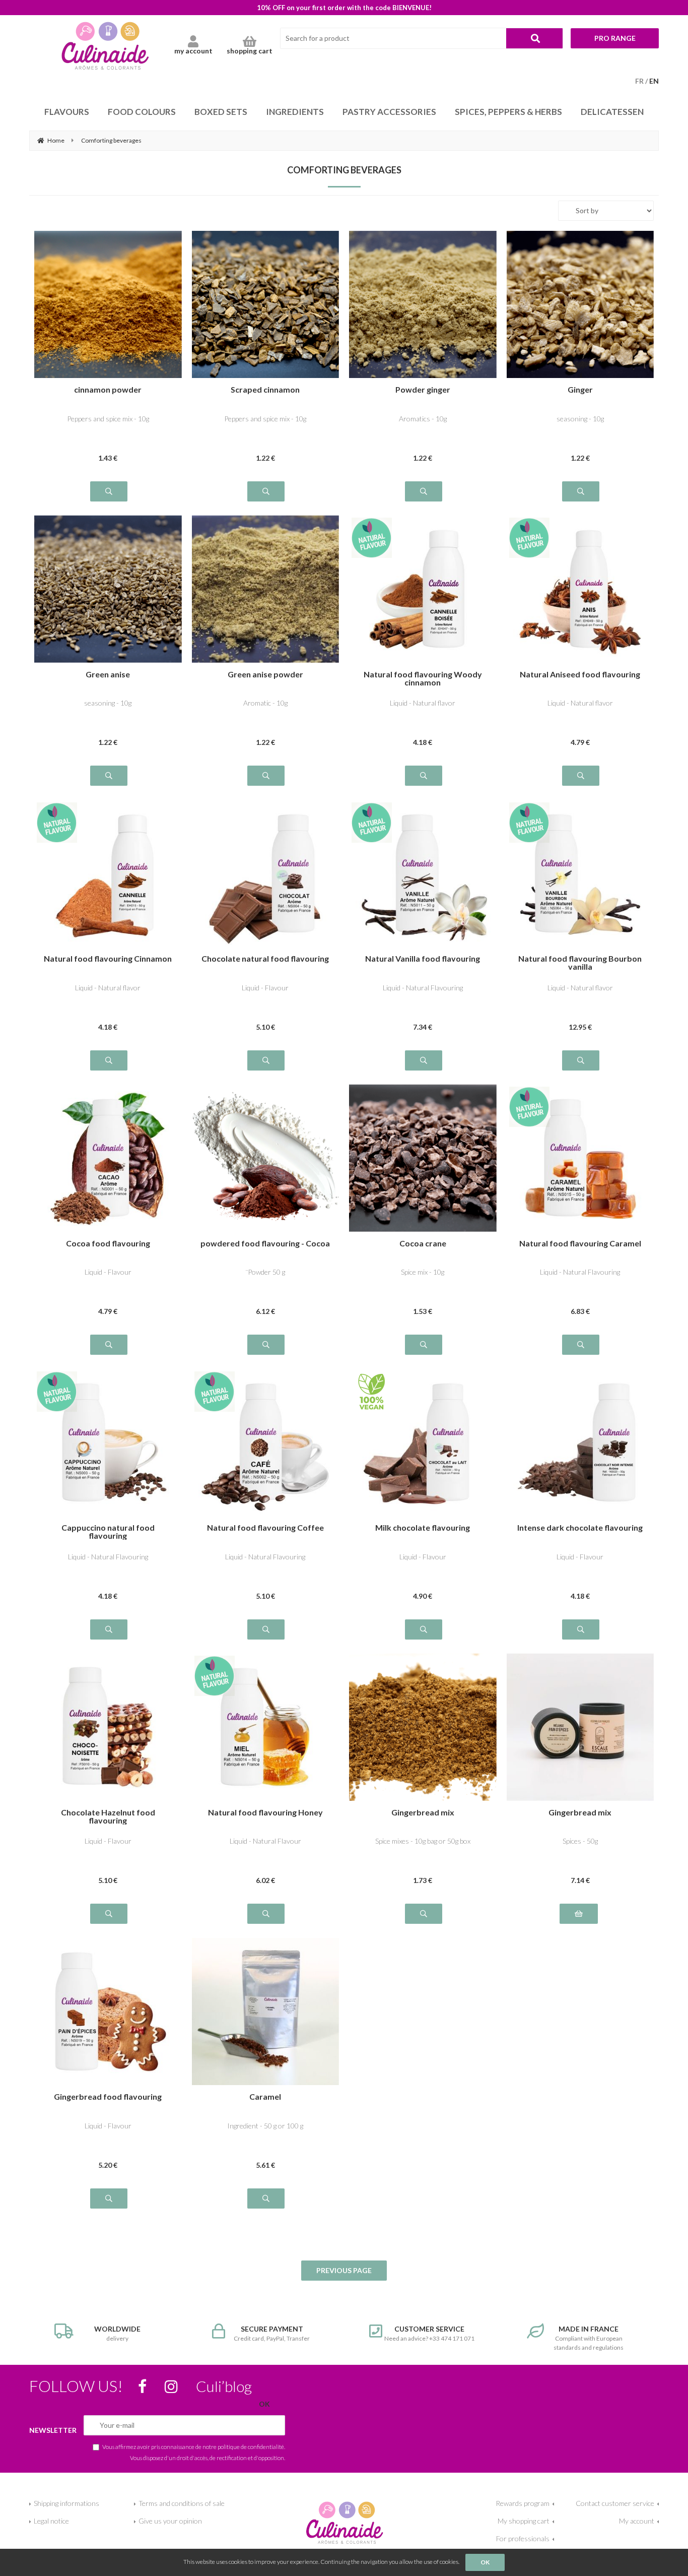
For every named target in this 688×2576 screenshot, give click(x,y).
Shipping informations (66, 2503)
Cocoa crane (423, 1244)
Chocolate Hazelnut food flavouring (108, 1816)
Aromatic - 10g (265, 703)
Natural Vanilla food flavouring (423, 959)
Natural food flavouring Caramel (580, 1244)
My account (637, 2521)
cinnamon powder (108, 390)
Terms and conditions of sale (182, 2503)
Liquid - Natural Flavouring (423, 988)
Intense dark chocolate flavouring (580, 1528)
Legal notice (51, 2521)
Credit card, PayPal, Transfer (272, 2333)
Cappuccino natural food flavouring (108, 1532)
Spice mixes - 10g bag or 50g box (423, 1841)
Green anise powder (265, 675)
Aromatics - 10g (423, 419)
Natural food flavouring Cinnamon (108, 959)
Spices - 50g (580, 1841)
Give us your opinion (170, 2521)
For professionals (523, 2538)
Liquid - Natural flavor (423, 703)
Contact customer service (615, 2503)
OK (485, 2562)
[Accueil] (344, 2521)
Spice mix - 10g (423, 1272)
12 (580, 1027)
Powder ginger (423, 390)
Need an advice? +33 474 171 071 (429, 2333)
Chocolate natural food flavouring (265, 959)
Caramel (265, 2097)
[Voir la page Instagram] (171, 2386)
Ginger (580, 390)
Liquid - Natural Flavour (265, 1841)
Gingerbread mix (423, 1813)
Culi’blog (224, 2386)
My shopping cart (524, 2521)
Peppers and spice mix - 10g (108, 419)
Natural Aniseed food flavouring (580, 675)
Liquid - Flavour (265, 988)
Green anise (108, 675)
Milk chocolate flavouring (423, 1528)
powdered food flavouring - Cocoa (265, 1244)
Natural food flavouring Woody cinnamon (423, 678)
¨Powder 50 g (265, 1272)
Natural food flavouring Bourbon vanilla (580, 963)
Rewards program (523, 2503)
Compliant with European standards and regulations (589, 2338)
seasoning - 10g (580, 419)
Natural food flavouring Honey (265, 1813)
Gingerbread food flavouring (108, 2097)
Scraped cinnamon (265, 390)
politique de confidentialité (251, 2446)
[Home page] (105, 45)
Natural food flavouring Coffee (265, 1528)
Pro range (615, 38)
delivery (117, 2333)
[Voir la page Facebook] (142, 2386)
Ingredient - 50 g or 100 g (265, 2126)
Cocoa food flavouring (108, 1244)
